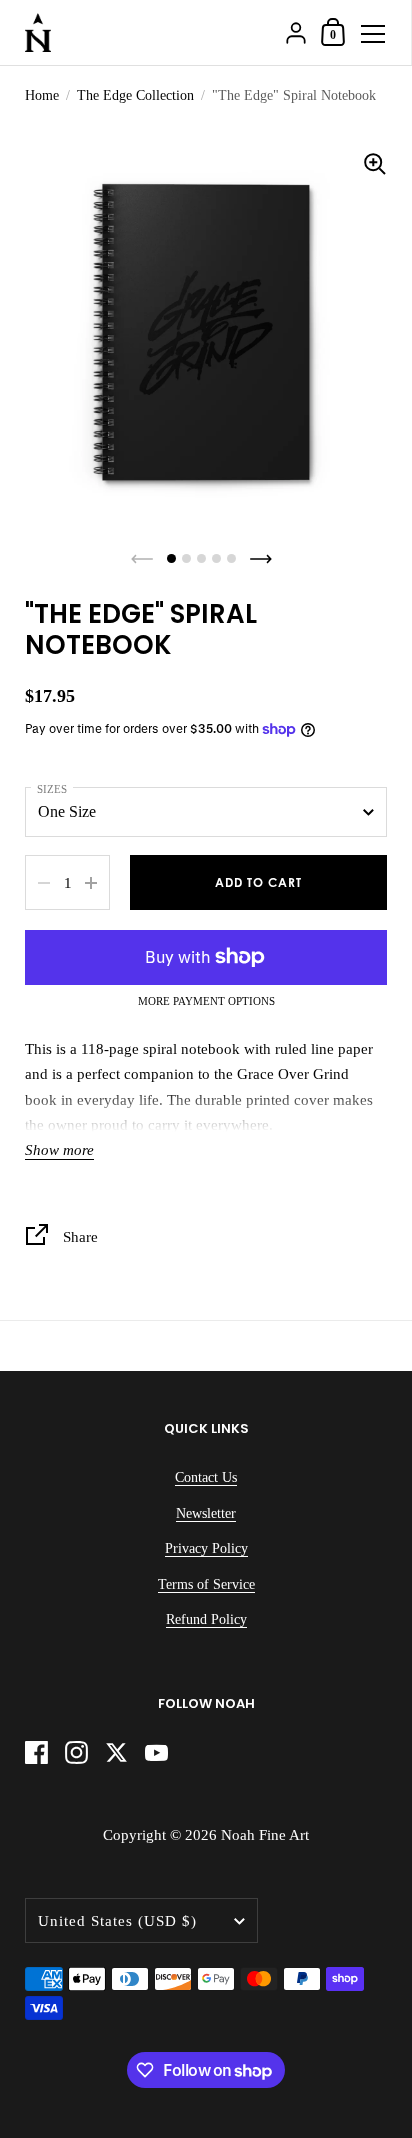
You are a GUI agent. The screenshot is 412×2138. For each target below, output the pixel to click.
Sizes (52, 789)
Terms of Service (206, 1584)
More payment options (206, 1001)
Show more (59, 1150)
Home (42, 95)
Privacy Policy (206, 1548)
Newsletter (206, 1513)
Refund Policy (206, 1619)
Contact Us (206, 1477)
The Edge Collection (135, 95)
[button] (171, 558)
